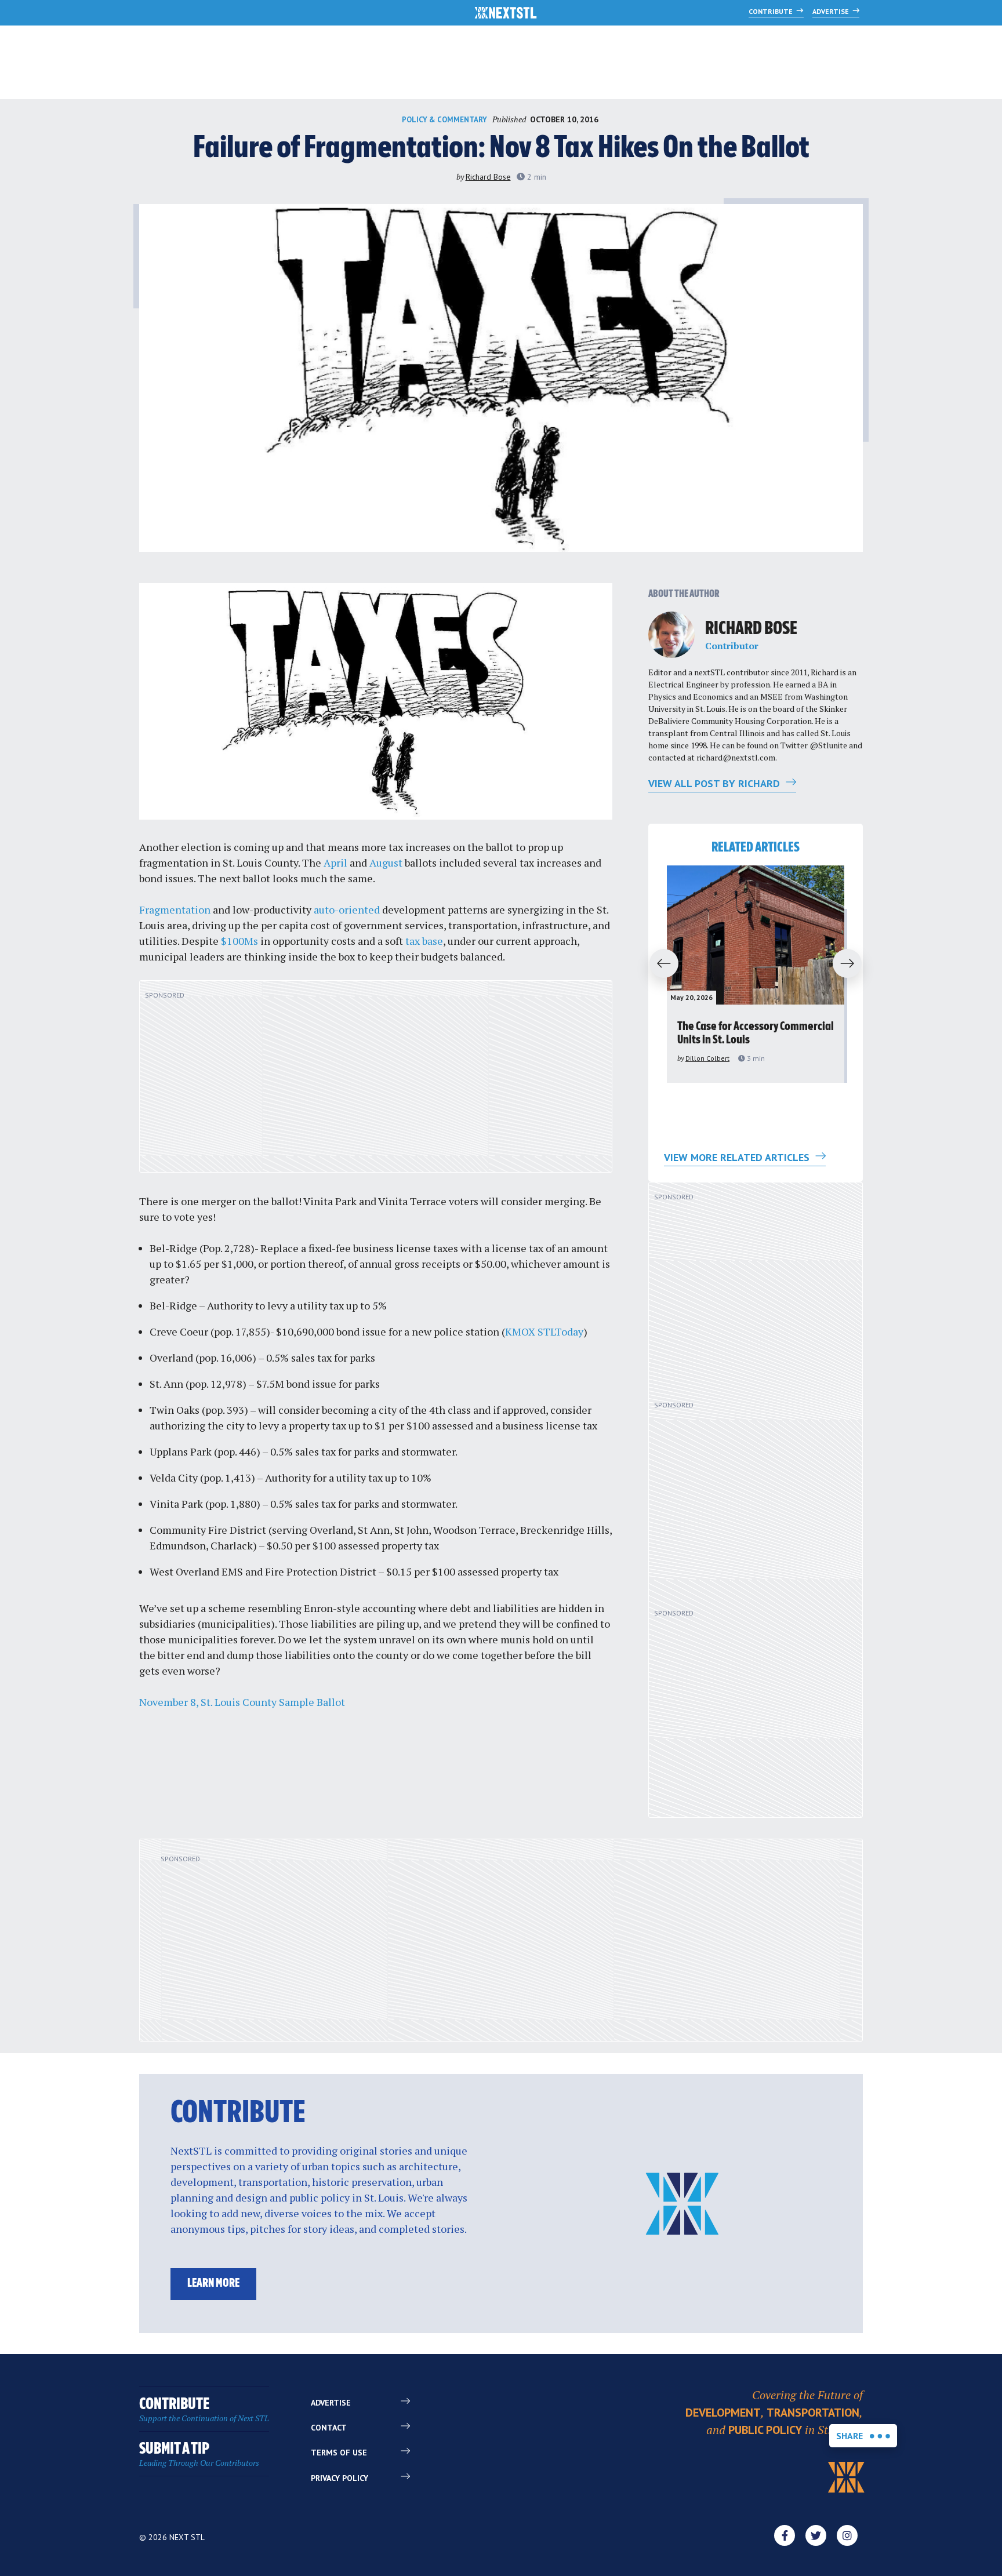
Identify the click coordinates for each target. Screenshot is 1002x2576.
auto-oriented (347, 909)
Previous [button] (659, 964)
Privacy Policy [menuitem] (340, 2478)
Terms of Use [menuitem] (339, 2453)
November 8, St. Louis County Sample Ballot (242, 1702)
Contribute (772, 11)
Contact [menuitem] (329, 2428)
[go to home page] (506, 14)
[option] (756, 974)
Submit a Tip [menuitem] (199, 2455)
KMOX (520, 1331)
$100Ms (239, 941)
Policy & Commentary (444, 120)
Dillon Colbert (707, 1058)
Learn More (213, 2284)
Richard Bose (488, 177)
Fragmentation (175, 909)
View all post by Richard (716, 783)
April (335, 863)
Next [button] (852, 964)
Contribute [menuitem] (204, 2410)
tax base (424, 941)
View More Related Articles (738, 1157)
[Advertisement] (376, 1083)
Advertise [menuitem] (331, 2403)
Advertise (832, 11)
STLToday (560, 1331)
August (386, 863)
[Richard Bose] (671, 635)
